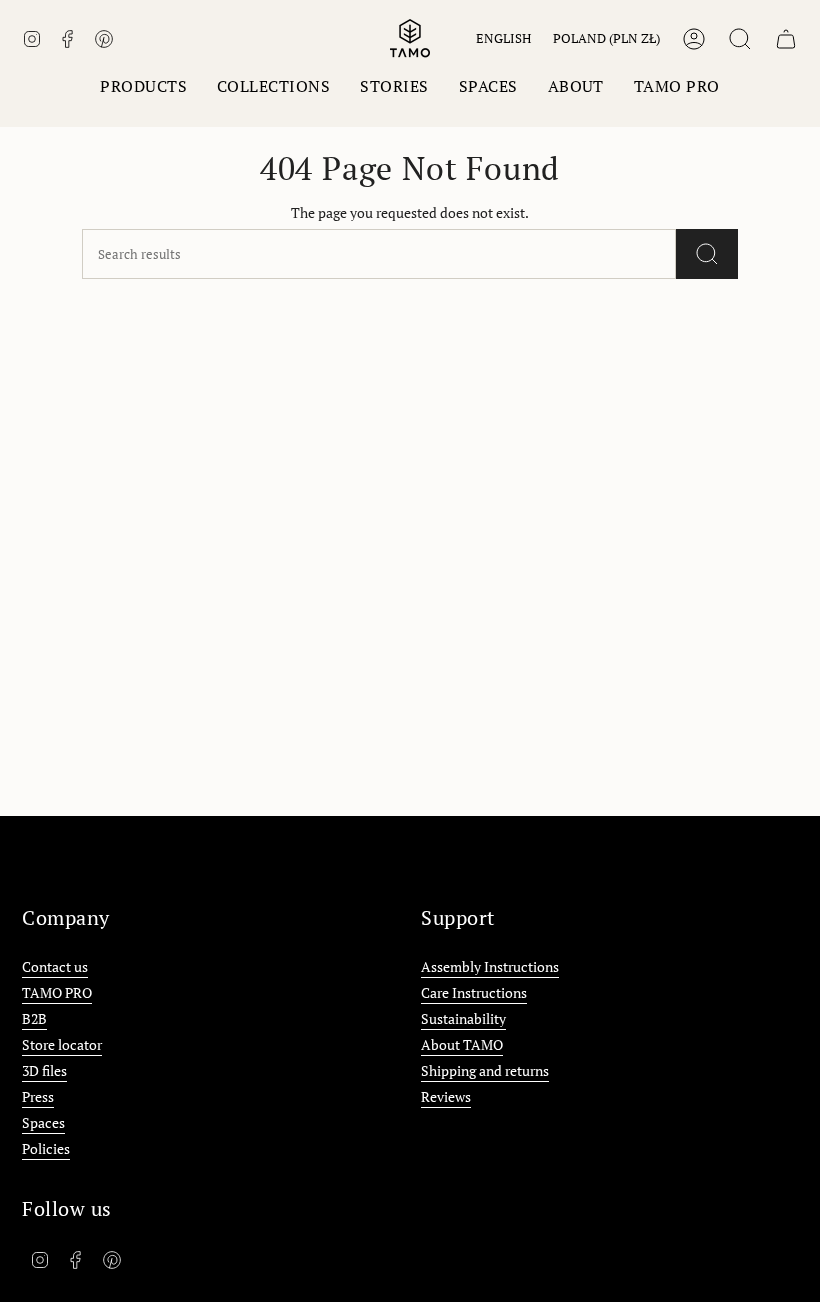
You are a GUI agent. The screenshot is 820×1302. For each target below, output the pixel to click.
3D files (44, 1070)
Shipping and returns (485, 1070)
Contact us (55, 966)
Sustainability (463, 1018)
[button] (143, 86)
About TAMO (462, 1044)
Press (38, 1096)
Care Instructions (474, 992)
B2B (34, 1018)
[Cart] (786, 39)
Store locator (62, 1044)
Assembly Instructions (490, 966)
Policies (46, 1148)
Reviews (446, 1096)
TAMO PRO (57, 992)
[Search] (707, 254)
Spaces (43, 1122)
